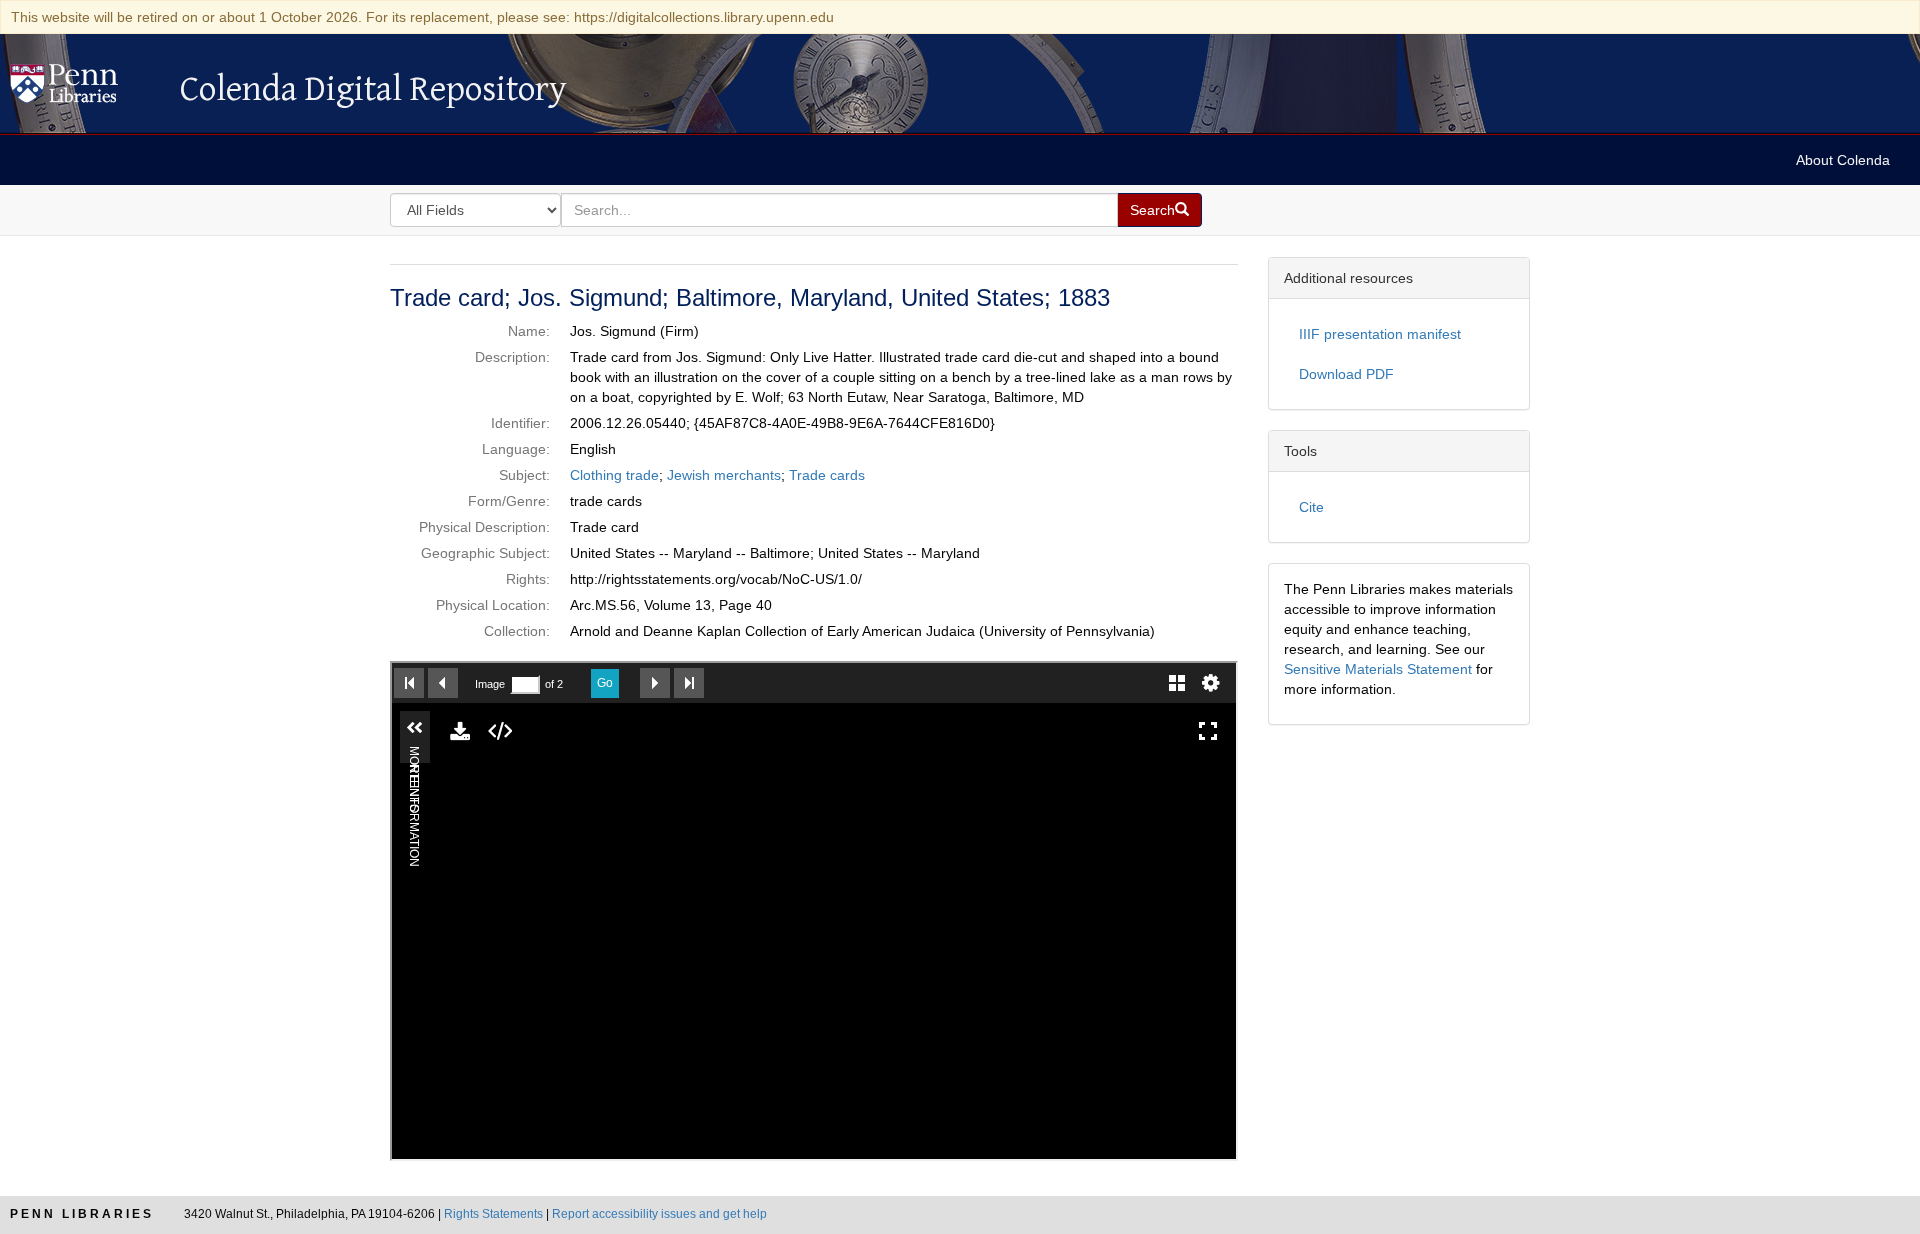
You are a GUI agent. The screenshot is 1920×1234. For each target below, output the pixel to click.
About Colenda (1843, 160)
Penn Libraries (82, 1214)
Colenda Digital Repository (85, 89)
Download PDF (1346, 374)
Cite (1311, 507)
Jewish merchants (724, 475)
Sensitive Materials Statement (1378, 669)
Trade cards (827, 475)
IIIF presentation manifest (1380, 334)
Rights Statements (493, 1214)
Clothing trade (614, 475)
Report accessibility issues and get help (659, 1214)
